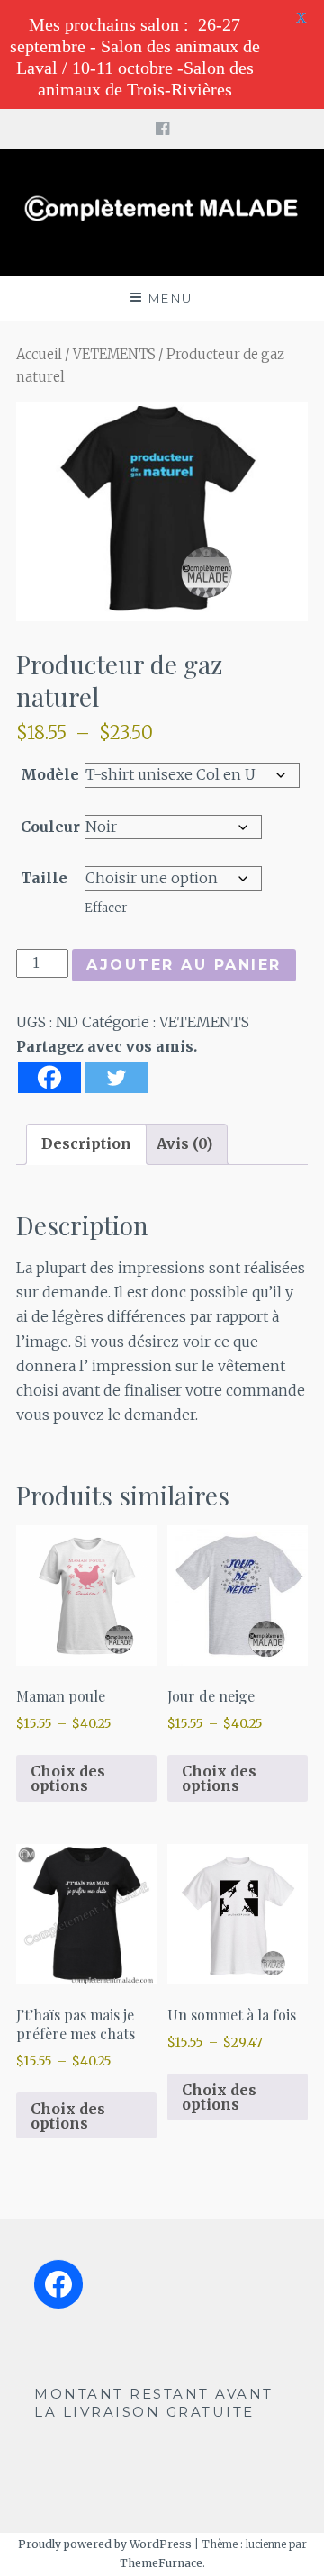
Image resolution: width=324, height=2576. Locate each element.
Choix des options (68, 1778)
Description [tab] (86, 1143)
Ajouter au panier (184, 965)
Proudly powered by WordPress (105, 2544)
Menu (171, 298)
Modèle (50, 774)
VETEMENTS (114, 355)
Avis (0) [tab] (184, 1143)
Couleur (50, 827)
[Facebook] (49, 1077)
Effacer (106, 908)
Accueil (39, 355)
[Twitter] (116, 1077)
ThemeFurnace (161, 2563)
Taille (44, 878)
